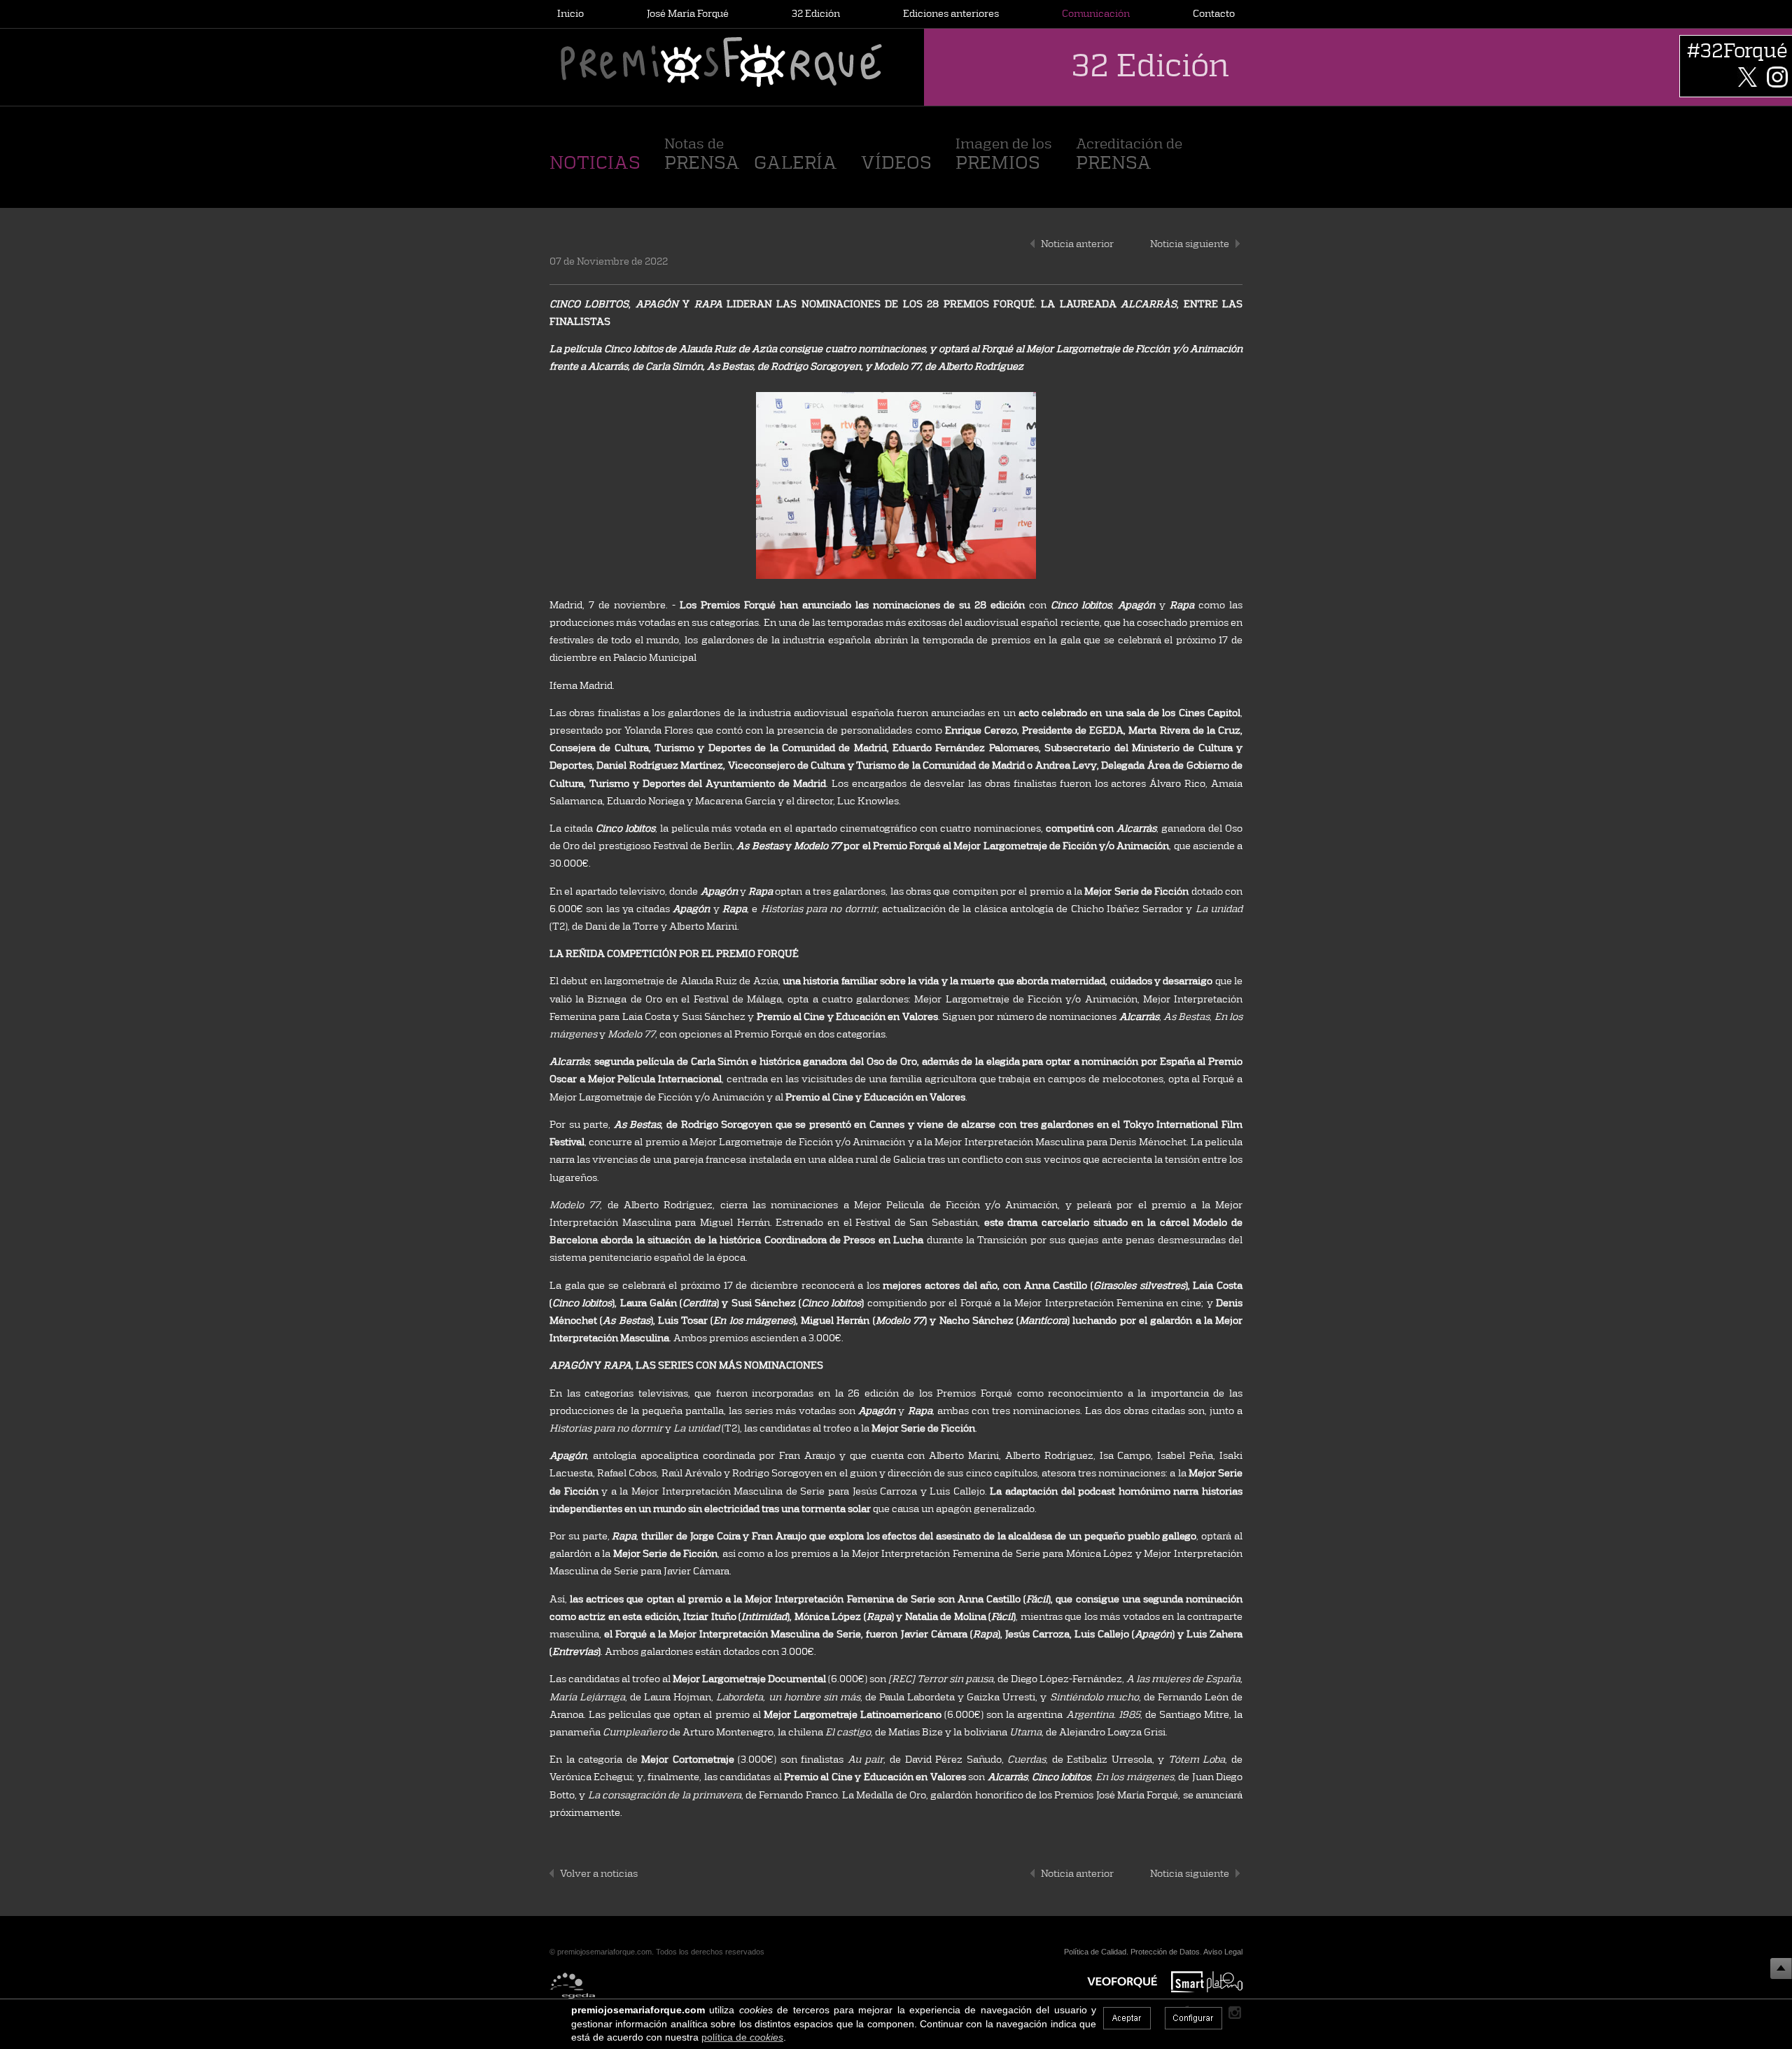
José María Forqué (688, 13)
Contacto (1214, 13)
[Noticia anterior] (1032, 244)
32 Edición (816, 13)
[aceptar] (1127, 2018)
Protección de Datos (1165, 1952)
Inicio (570, 13)
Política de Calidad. (1096, 1952)
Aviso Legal (1223, 1952)
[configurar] (1193, 2018)
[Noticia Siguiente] (1238, 244)
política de (742, 2037)
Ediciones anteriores (951, 13)
